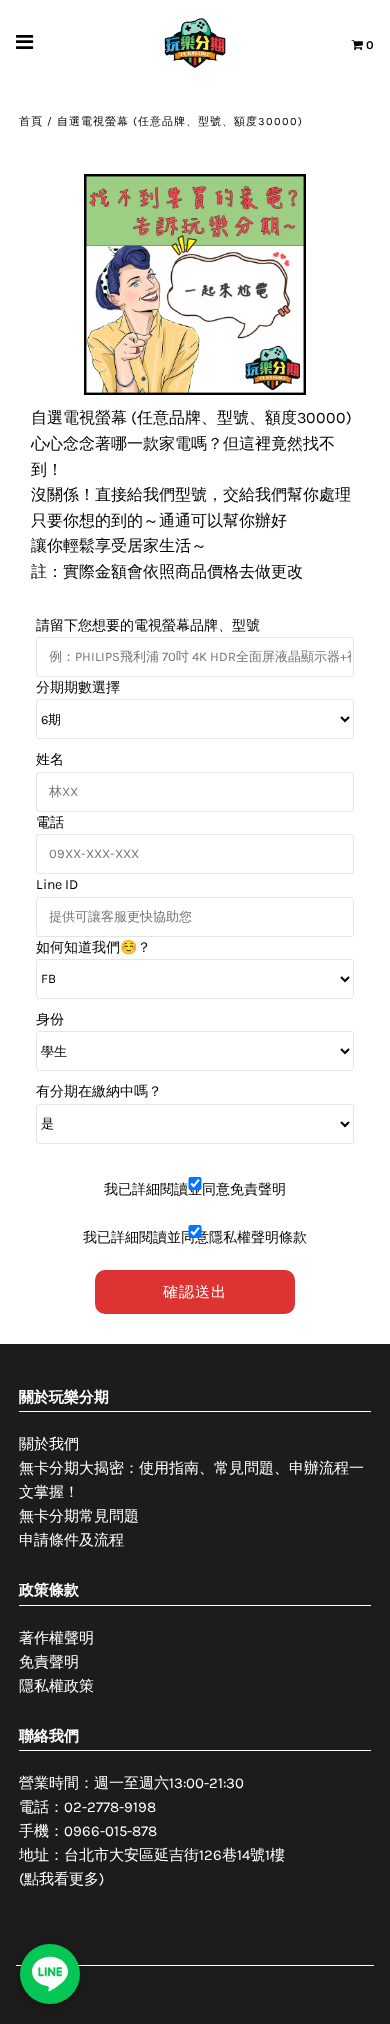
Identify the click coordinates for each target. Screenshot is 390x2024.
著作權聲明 (56, 1638)
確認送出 (195, 1292)
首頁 (31, 121)
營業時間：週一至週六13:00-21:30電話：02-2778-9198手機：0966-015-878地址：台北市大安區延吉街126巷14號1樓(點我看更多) (152, 1831)
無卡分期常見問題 (79, 1516)
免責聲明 (49, 1662)
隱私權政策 (56, 1686)
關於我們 (49, 1444)
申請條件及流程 (71, 1540)
